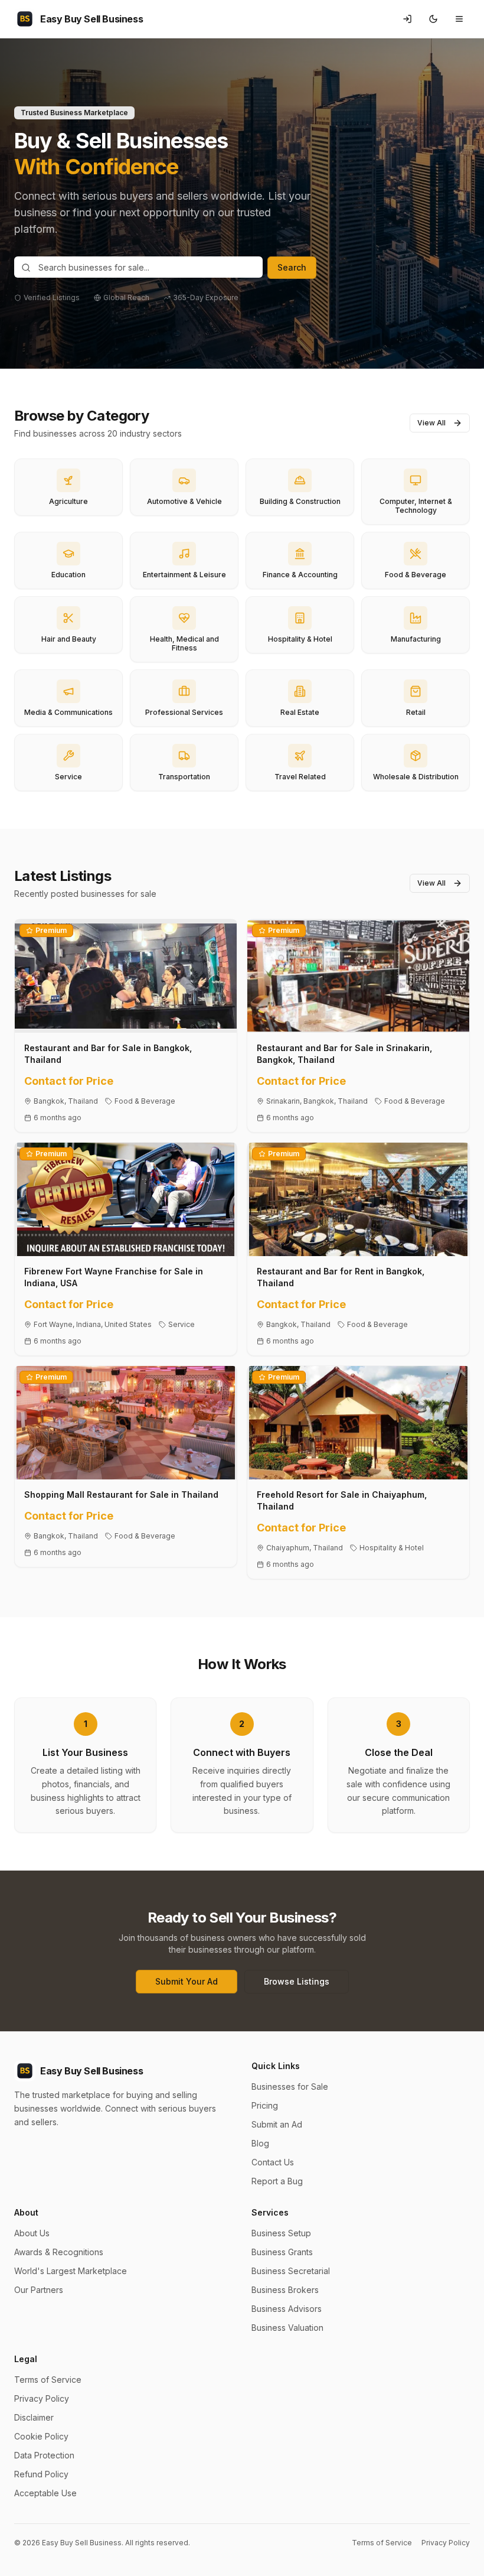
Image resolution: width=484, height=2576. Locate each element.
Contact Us (273, 2162)
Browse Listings (297, 1981)
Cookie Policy (41, 2436)
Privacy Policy (42, 2398)
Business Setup (281, 2233)
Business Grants (282, 2252)
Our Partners (39, 2290)
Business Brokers (285, 2290)
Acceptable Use (45, 2493)
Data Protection (44, 2455)
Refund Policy (41, 2474)
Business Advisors (287, 2309)
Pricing (265, 2105)
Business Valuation (287, 2328)
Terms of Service (48, 2380)
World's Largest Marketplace (71, 2271)
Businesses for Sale (290, 2087)
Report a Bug (277, 2181)
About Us (32, 2233)
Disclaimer (34, 2417)
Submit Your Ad (187, 1981)
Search (292, 267)
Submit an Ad (277, 2124)
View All (431, 423)
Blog (260, 2143)
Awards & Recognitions (59, 2252)
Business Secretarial (291, 2271)
